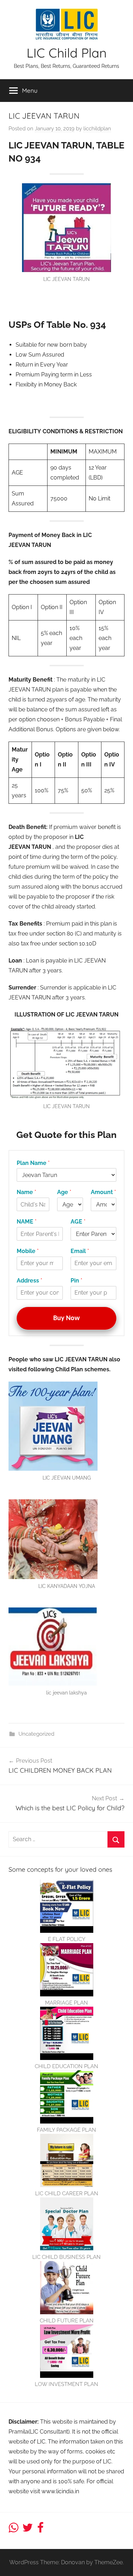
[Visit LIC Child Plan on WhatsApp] (13, 2530)
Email (80, 1251)
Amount (103, 1192)
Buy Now (66, 1318)
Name (26, 1192)
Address (29, 1281)
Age (64, 1192)
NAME (27, 1222)
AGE (78, 1222)
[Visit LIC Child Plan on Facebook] (40, 2530)
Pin (76, 1281)
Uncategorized (36, 1734)
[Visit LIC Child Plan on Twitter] (28, 2530)
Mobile (28, 1251)
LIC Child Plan (67, 53)
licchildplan (97, 129)
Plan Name (33, 1163)
